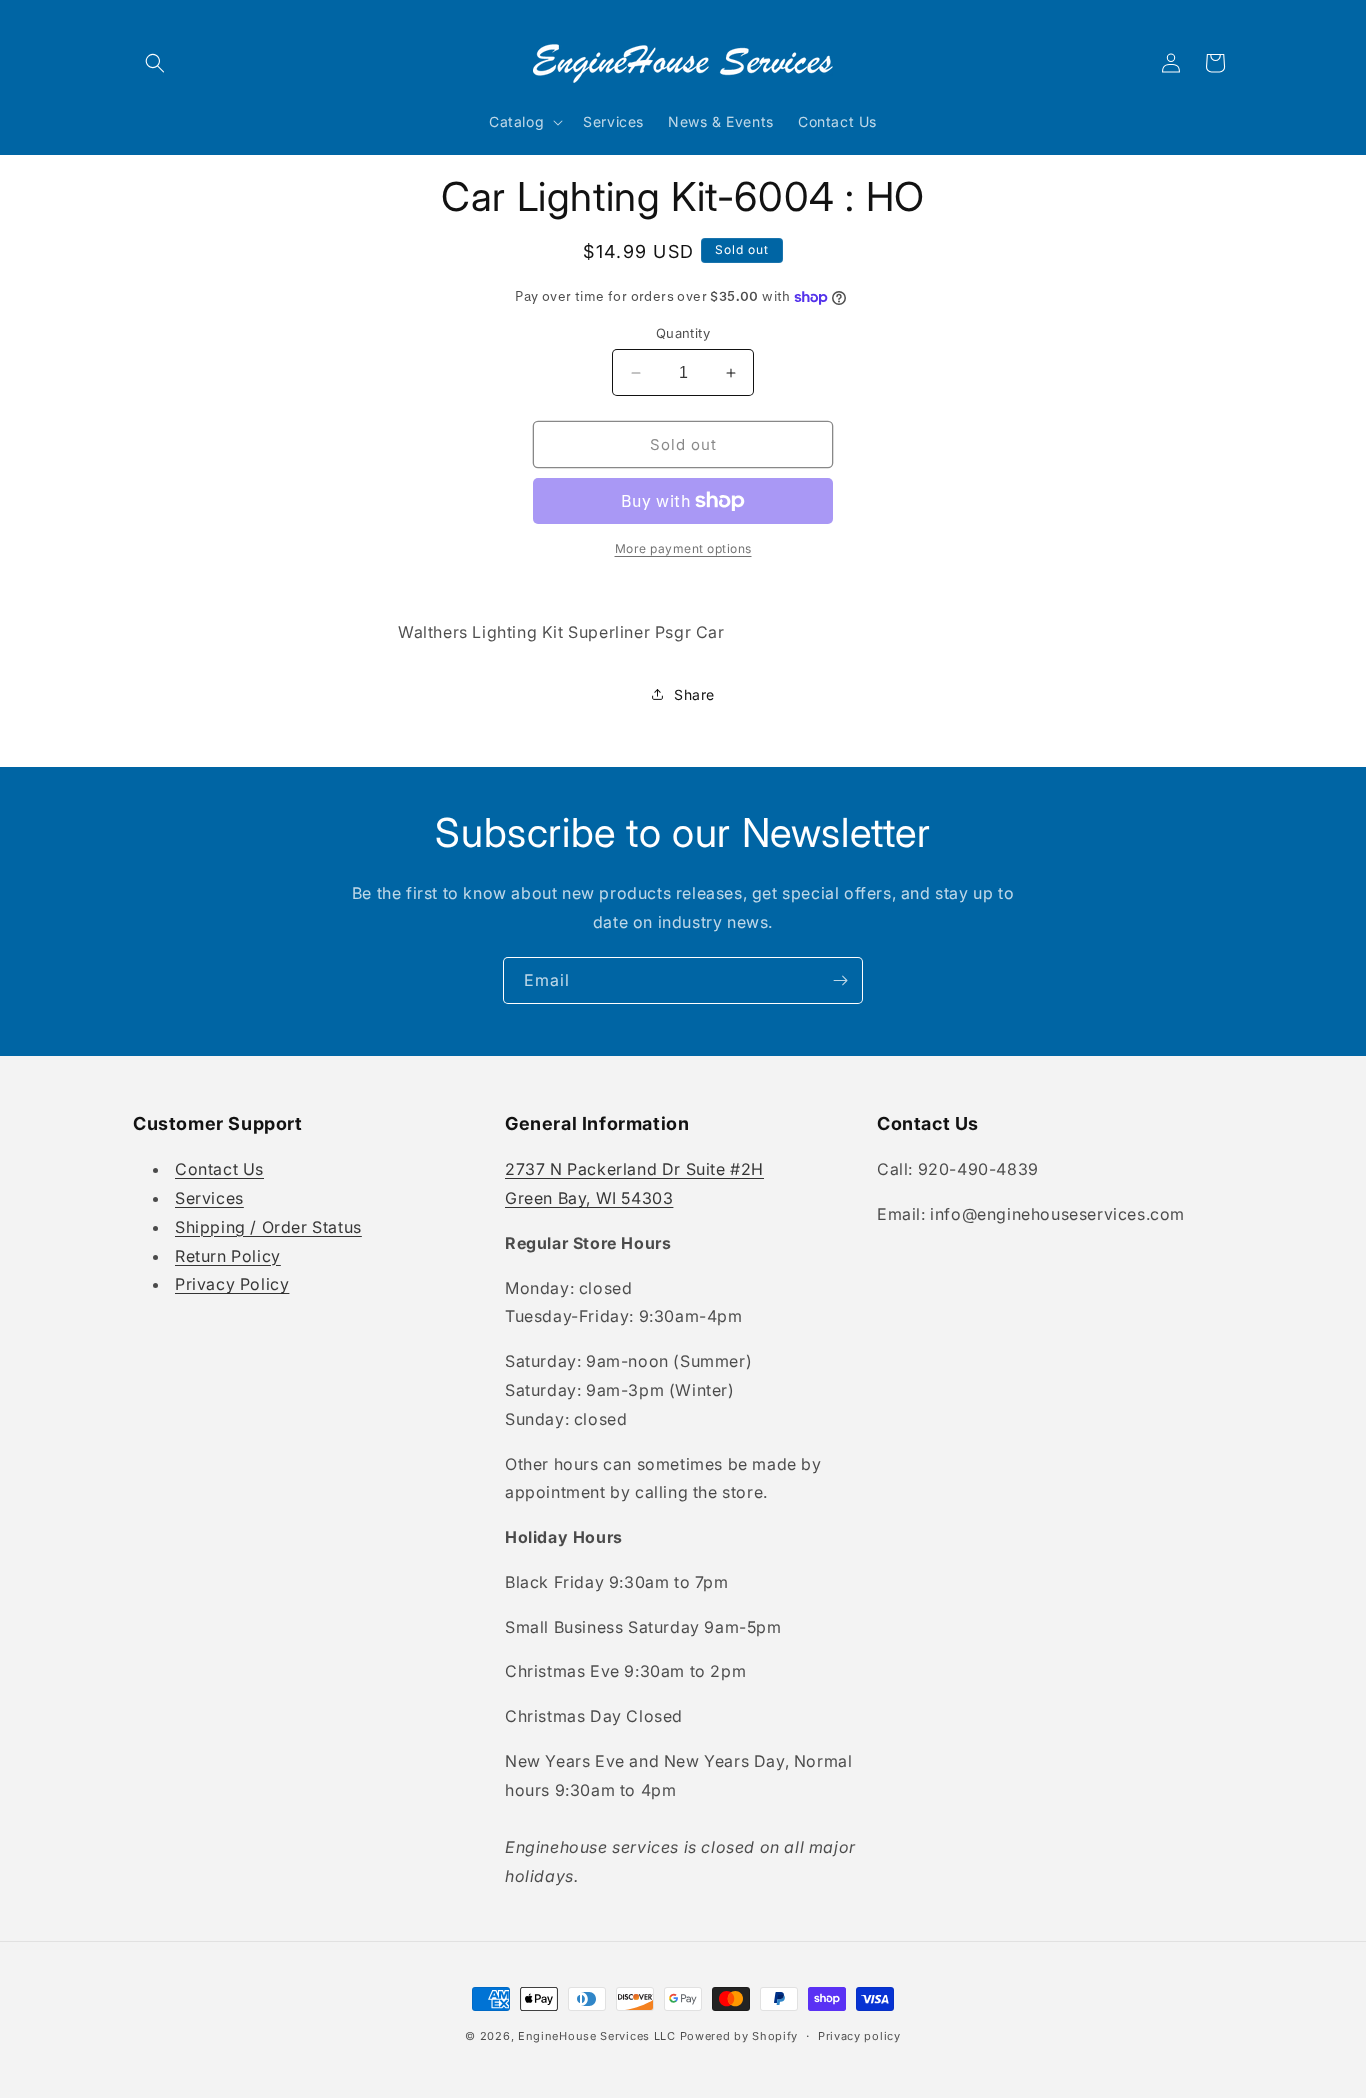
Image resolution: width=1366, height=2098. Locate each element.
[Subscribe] (840, 980)
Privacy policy (859, 2036)
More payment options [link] (683, 548)
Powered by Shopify (739, 2036)
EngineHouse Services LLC (597, 2036)
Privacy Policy (232, 1284)
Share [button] (694, 694)
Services (209, 1198)
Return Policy (228, 1256)
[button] (155, 63)
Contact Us (219, 1169)
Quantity (683, 333)
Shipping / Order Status (268, 1227)
